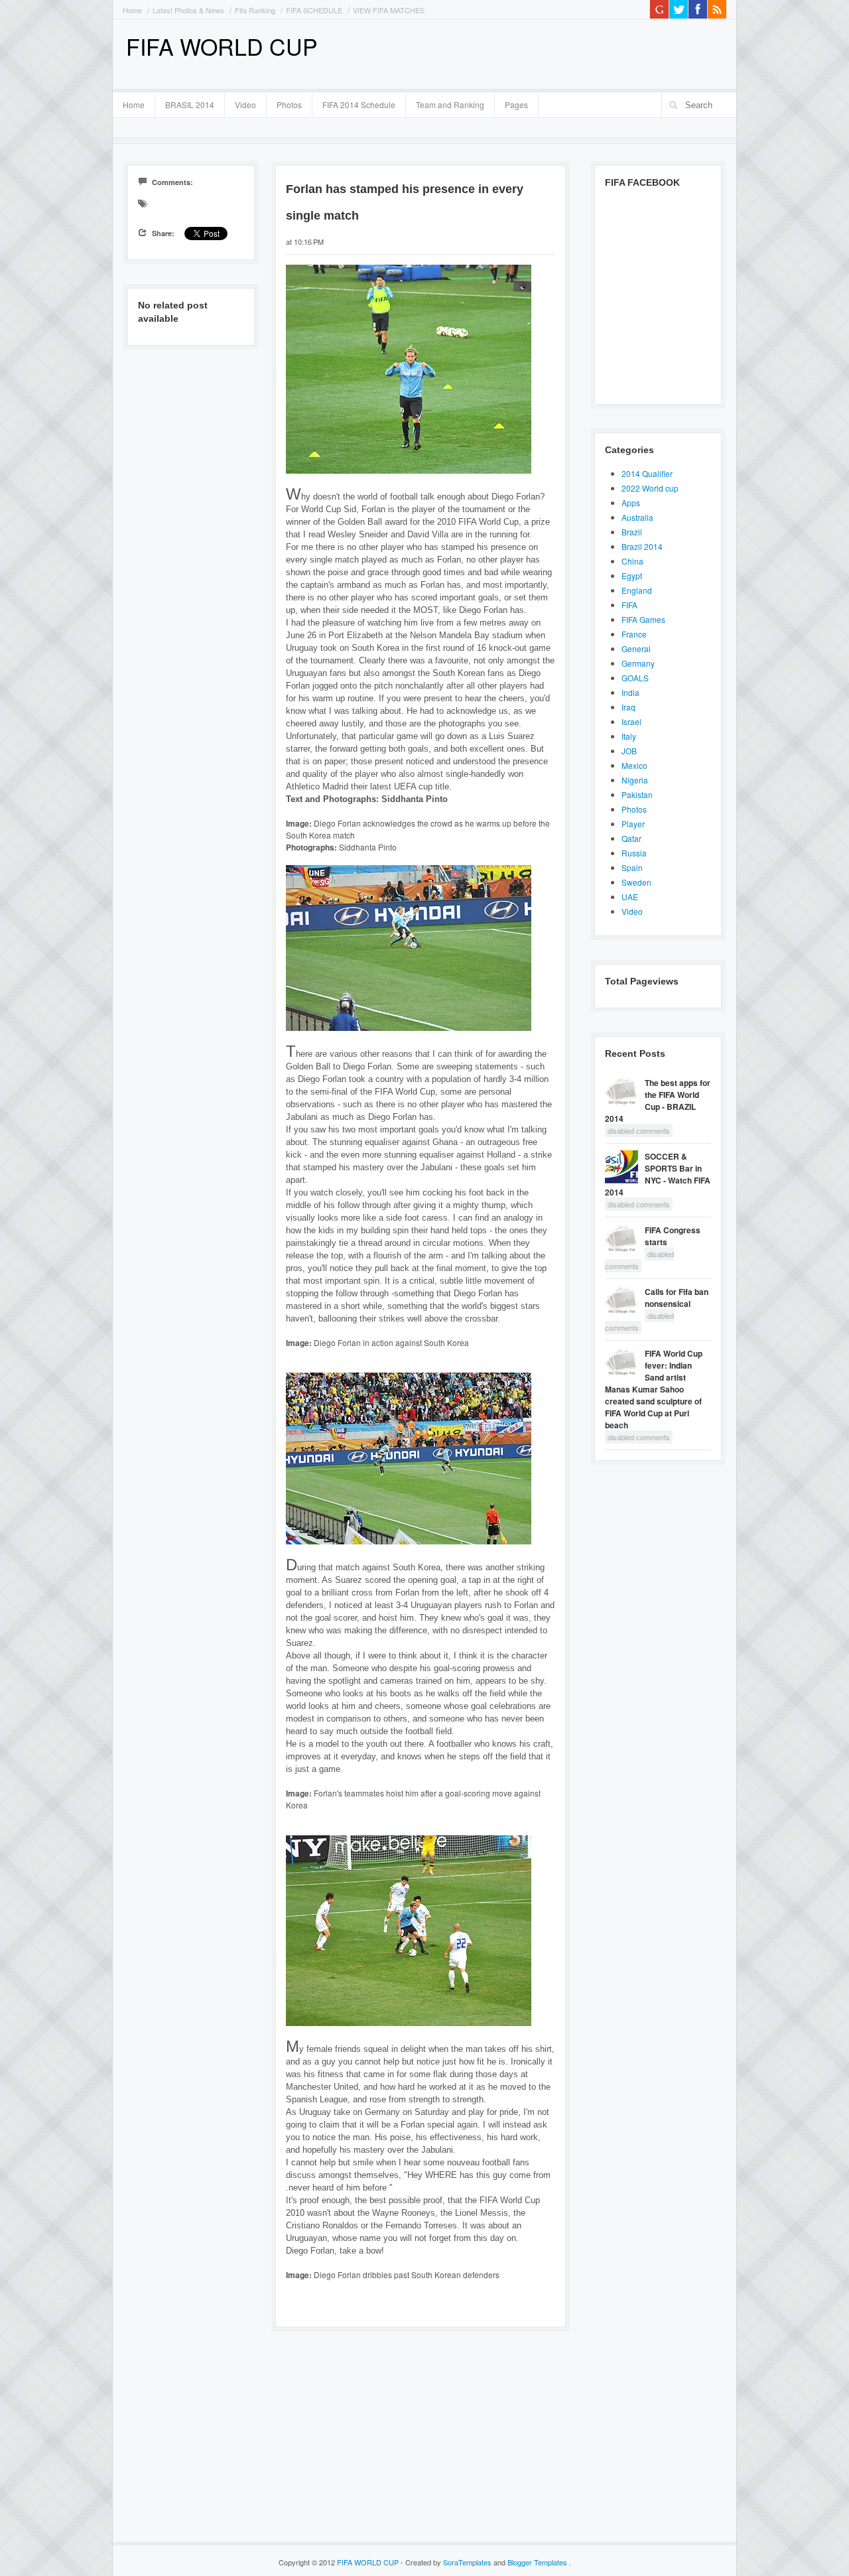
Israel (631, 721)
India (630, 692)
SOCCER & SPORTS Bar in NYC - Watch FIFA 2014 (658, 1174)
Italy (629, 736)
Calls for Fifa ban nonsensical (677, 1298)
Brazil (632, 532)
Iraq (628, 707)
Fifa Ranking (255, 10)
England (637, 590)
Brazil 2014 (642, 546)
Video (245, 104)
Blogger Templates (538, 2562)
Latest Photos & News (188, 10)
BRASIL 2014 (185, 103)
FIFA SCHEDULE (314, 10)
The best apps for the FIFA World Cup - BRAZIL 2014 (658, 1101)
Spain (632, 867)
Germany (638, 663)
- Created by (446, 2562)
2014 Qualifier (647, 473)
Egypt (632, 576)
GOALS (635, 678)
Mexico (634, 765)
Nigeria (635, 780)
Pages (511, 103)
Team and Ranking (450, 104)
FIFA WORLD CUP (222, 46)
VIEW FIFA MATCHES (389, 10)
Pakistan (637, 794)
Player (633, 824)
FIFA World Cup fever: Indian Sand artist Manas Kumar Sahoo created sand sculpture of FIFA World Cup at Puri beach (654, 1389)
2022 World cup (650, 488)
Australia (637, 517)
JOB (629, 751)
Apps (631, 503)
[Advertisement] (571, 53)
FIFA (629, 605)
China (632, 561)
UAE (630, 897)
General (636, 648)
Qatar (631, 838)
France (634, 634)
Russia (634, 853)
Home (132, 10)
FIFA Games (643, 619)
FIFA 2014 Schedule (359, 104)
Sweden (636, 882)
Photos (289, 104)
